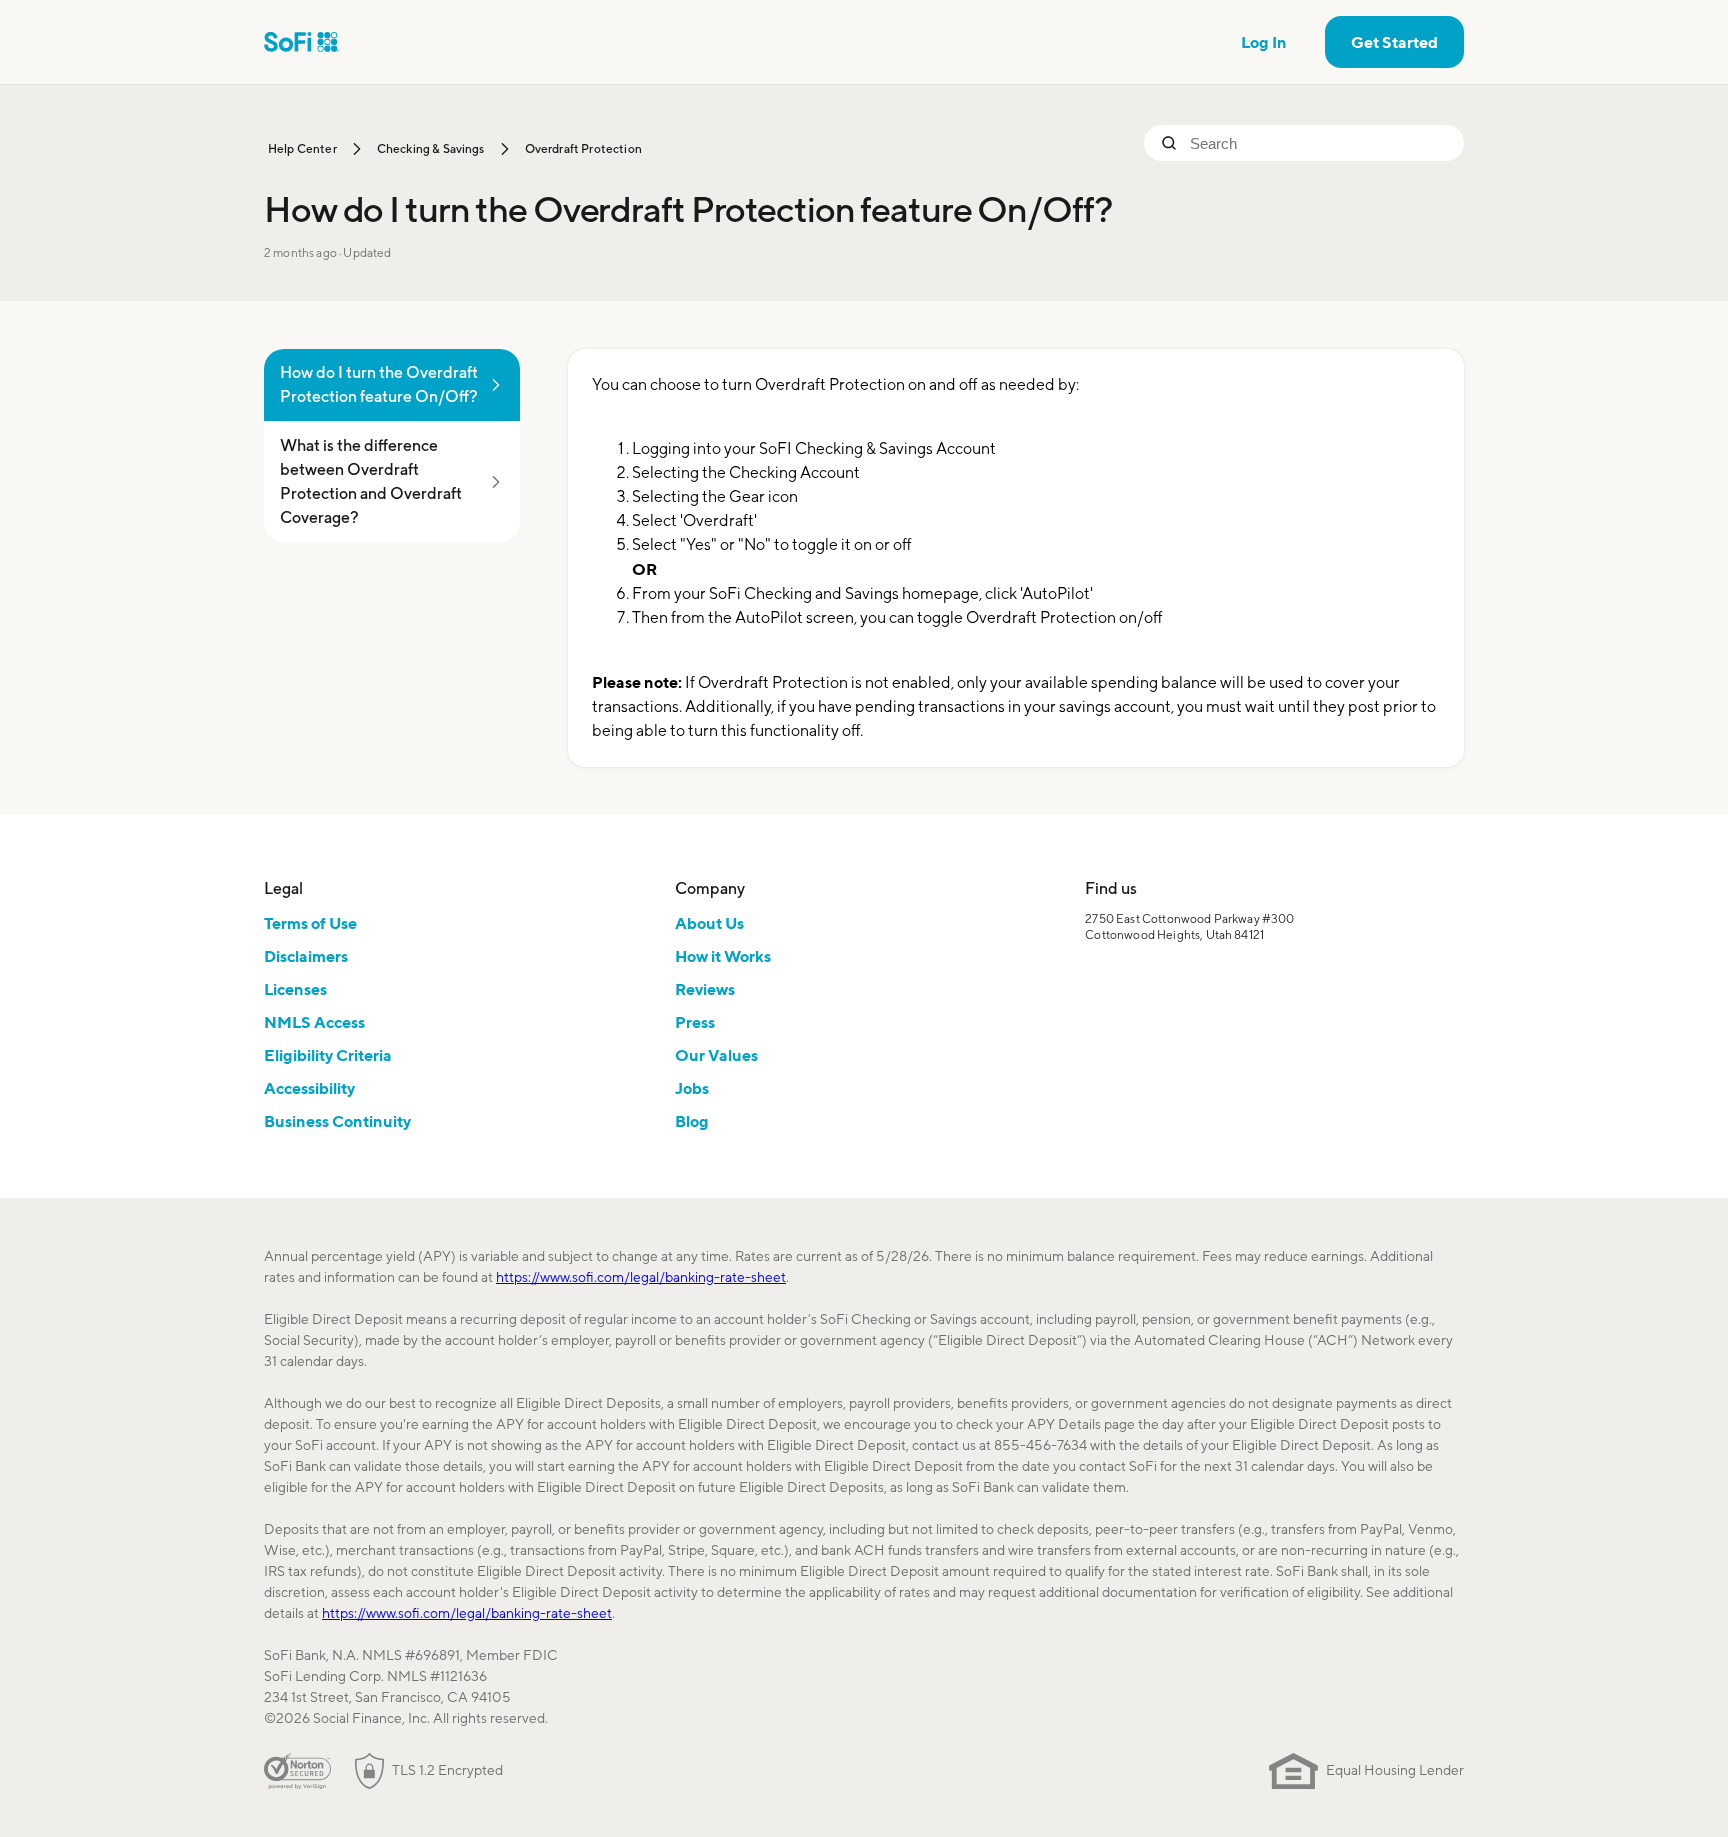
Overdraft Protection (583, 148)
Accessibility (309, 1088)
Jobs (692, 1088)
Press (695, 1022)
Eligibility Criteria (328, 1055)
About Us (709, 923)
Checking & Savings (431, 148)
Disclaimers (306, 956)
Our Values (716, 1055)
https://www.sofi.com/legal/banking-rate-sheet (641, 1277)
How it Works (723, 956)
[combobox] (1319, 143)
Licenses (295, 989)
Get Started (1394, 42)
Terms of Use (310, 923)
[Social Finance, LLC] (301, 42)
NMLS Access (314, 1022)
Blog (692, 1121)
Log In (1264, 42)
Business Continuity (337, 1121)
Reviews (705, 989)
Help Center (302, 148)
